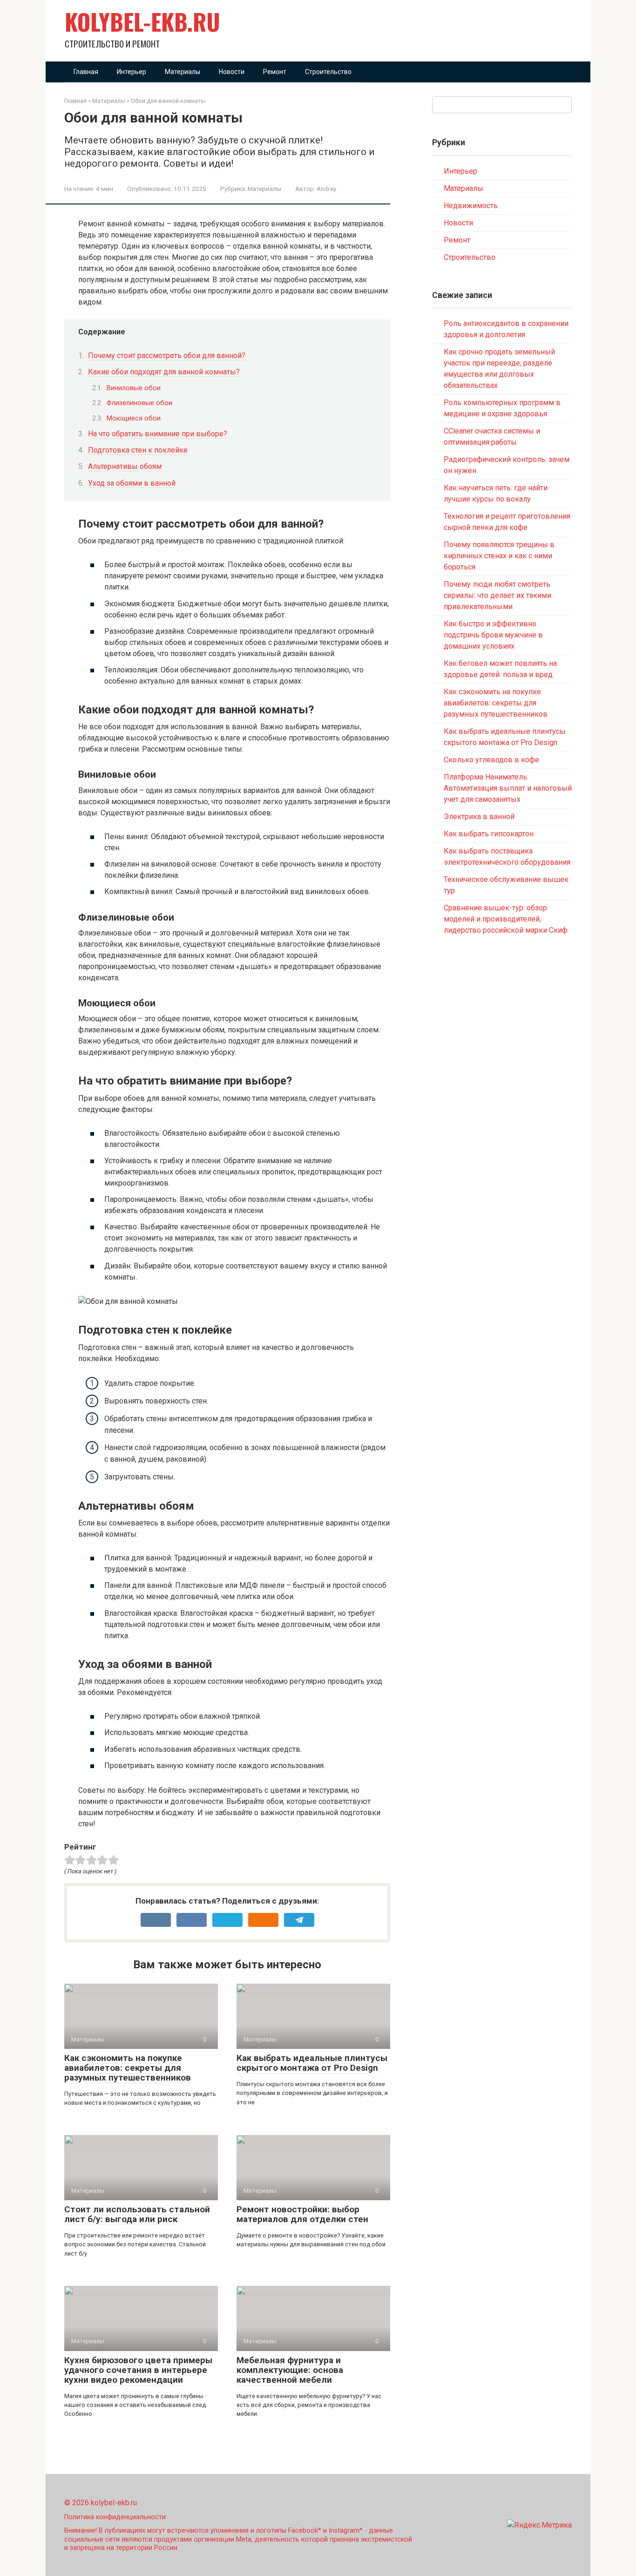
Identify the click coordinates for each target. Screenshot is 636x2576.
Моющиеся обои (134, 418)
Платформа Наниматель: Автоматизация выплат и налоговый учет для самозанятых (508, 788)
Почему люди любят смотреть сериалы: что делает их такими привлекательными (497, 595)
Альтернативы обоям (125, 466)
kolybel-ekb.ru (142, 21)
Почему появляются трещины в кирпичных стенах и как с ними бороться (499, 556)
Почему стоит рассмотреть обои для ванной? (167, 356)
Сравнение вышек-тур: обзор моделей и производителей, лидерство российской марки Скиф (506, 919)
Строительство (328, 72)
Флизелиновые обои (139, 403)
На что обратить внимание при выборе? (158, 434)
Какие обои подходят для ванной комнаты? (164, 372)
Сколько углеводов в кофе (491, 760)
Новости (232, 72)
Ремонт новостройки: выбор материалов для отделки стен (302, 2214)
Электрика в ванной (479, 817)
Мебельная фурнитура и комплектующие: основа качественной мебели (290, 2370)
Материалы (183, 72)
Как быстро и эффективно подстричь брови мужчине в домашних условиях (493, 635)
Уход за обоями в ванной (132, 483)
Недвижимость (471, 206)
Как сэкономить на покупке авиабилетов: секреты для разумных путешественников (128, 2068)
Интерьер (132, 72)
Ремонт (275, 72)
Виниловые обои (134, 388)
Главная (86, 72)
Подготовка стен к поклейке (138, 450)
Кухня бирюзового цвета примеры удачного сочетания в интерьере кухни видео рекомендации (138, 2370)
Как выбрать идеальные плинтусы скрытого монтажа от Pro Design (312, 2063)
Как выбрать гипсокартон (489, 834)
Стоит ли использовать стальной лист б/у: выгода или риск (137, 2214)
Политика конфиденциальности (115, 2517)
